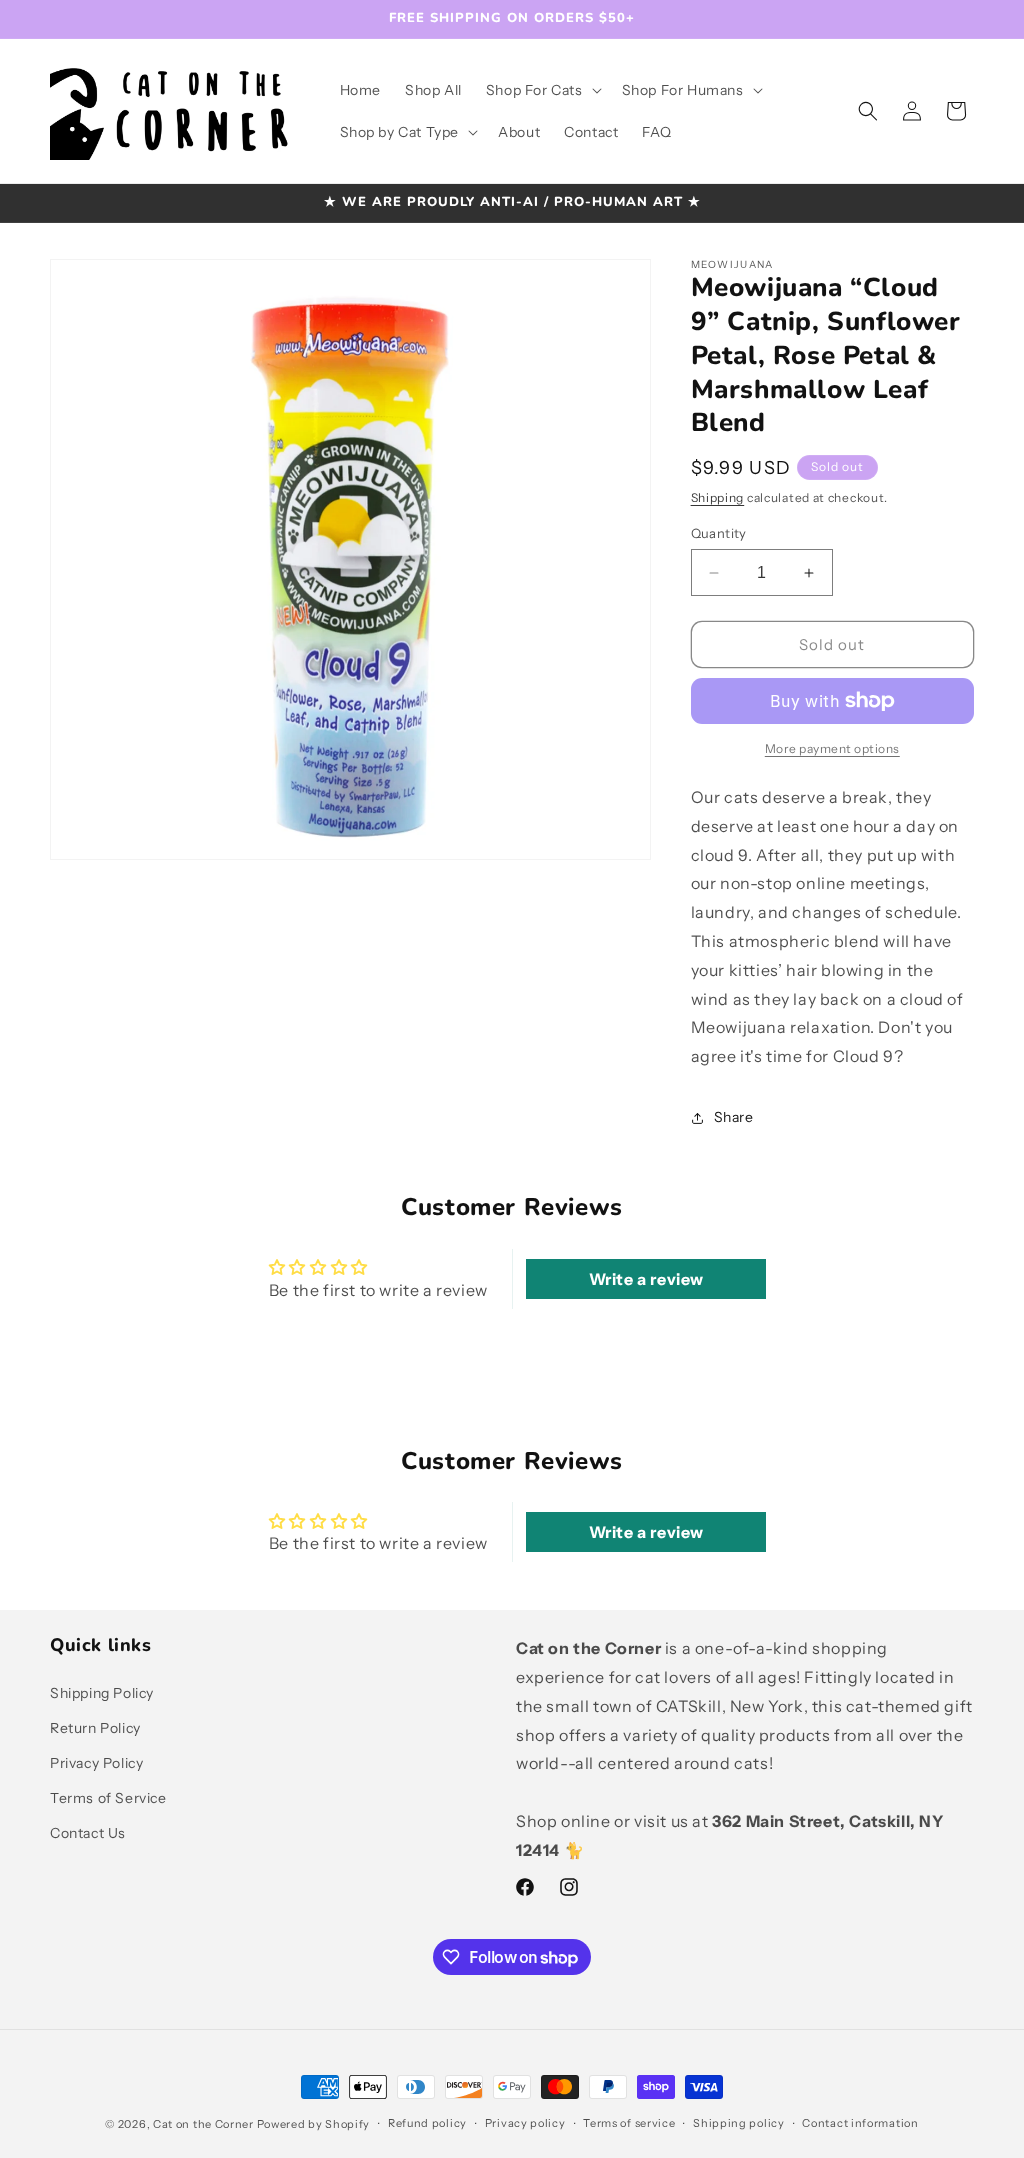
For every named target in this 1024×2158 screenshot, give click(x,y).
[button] (542, 90)
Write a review (646, 1279)
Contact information (860, 2123)
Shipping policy (739, 2123)
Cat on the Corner (203, 2124)
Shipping (718, 497)
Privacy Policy (96, 1763)
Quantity (719, 533)
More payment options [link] (832, 748)
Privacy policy (525, 2123)
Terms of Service (108, 1798)
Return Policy (95, 1728)
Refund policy (427, 2123)
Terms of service (629, 2123)
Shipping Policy (102, 1693)
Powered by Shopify (314, 2124)
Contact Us (88, 1833)
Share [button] (734, 1117)
